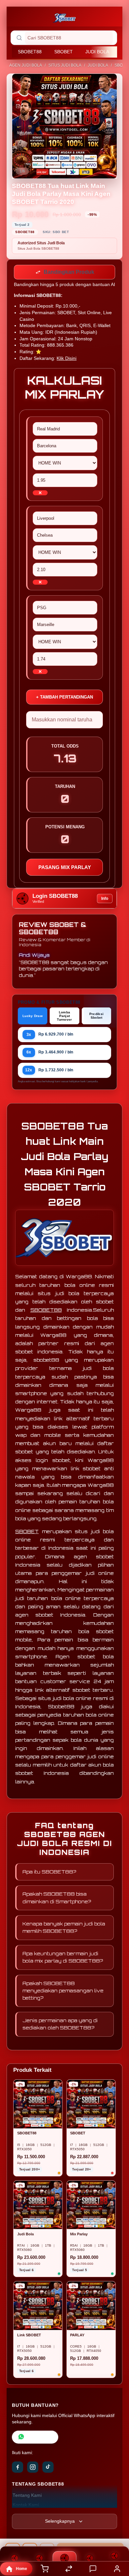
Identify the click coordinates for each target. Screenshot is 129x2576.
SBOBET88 (30, 52)
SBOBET (64, 52)
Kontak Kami (26, 2506)
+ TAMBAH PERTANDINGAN (64, 698)
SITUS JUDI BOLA (65, 65)
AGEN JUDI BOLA (26, 65)
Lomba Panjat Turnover (64, 1017)
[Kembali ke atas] (116, 2532)
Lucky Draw (33, 1017)
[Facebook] (18, 2468)
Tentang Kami (27, 2497)
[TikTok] (48, 2468)
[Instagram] (33, 2468)
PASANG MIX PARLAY (65, 869)
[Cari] (19, 38)
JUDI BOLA (97, 52)
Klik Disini (66, 360)
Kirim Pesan (40, 2438)
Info (105, 900)
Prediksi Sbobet (96, 1017)
